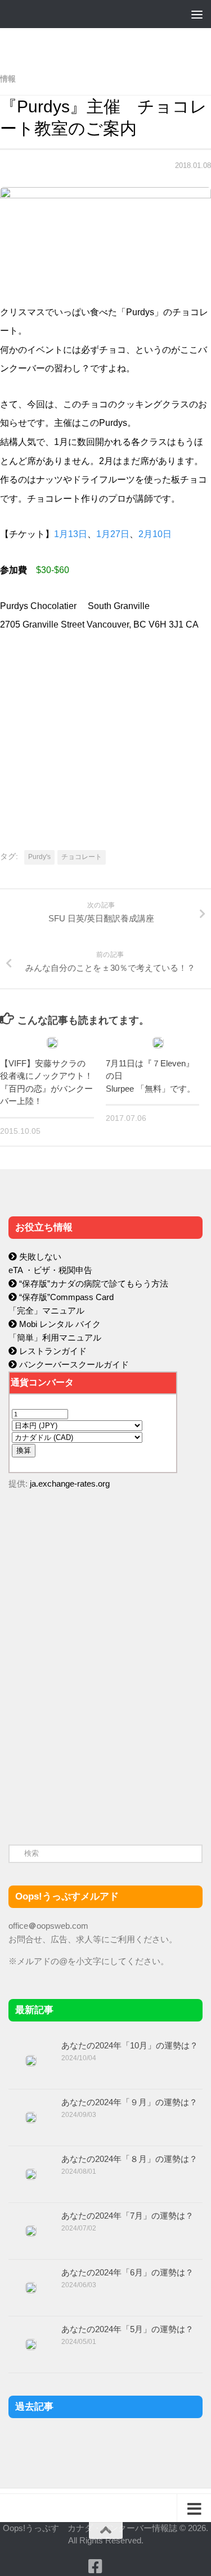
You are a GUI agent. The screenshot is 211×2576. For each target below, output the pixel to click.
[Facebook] (96, 2566)
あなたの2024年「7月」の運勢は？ (127, 2216)
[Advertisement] (93, 1737)
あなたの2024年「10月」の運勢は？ (130, 2045)
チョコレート (82, 857)
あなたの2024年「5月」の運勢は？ (127, 2329)
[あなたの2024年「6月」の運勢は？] (31, 2288)
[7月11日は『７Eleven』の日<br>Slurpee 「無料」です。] (158, 1043)
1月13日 (71, 534)
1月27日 (113, 534)
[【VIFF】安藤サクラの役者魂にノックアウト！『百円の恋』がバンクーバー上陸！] (52, 1043)
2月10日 (155, 534)
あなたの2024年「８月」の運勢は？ (129, 2159)
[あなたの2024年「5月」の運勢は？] (31, 2345)
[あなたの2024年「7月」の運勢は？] (31, 2231)
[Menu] (197, 14)
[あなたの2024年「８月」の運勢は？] (31, 2174)
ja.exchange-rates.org (70, 1484)
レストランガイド (52, 1351)
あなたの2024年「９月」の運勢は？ (129, 2102)
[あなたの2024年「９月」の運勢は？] (31, 2118)
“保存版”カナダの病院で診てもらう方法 (93, 1284)
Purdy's (39, 857)
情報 (8, 79)
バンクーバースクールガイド (73, 1364)
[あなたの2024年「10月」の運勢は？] (31, 2061)
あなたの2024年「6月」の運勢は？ (127, 2272)
